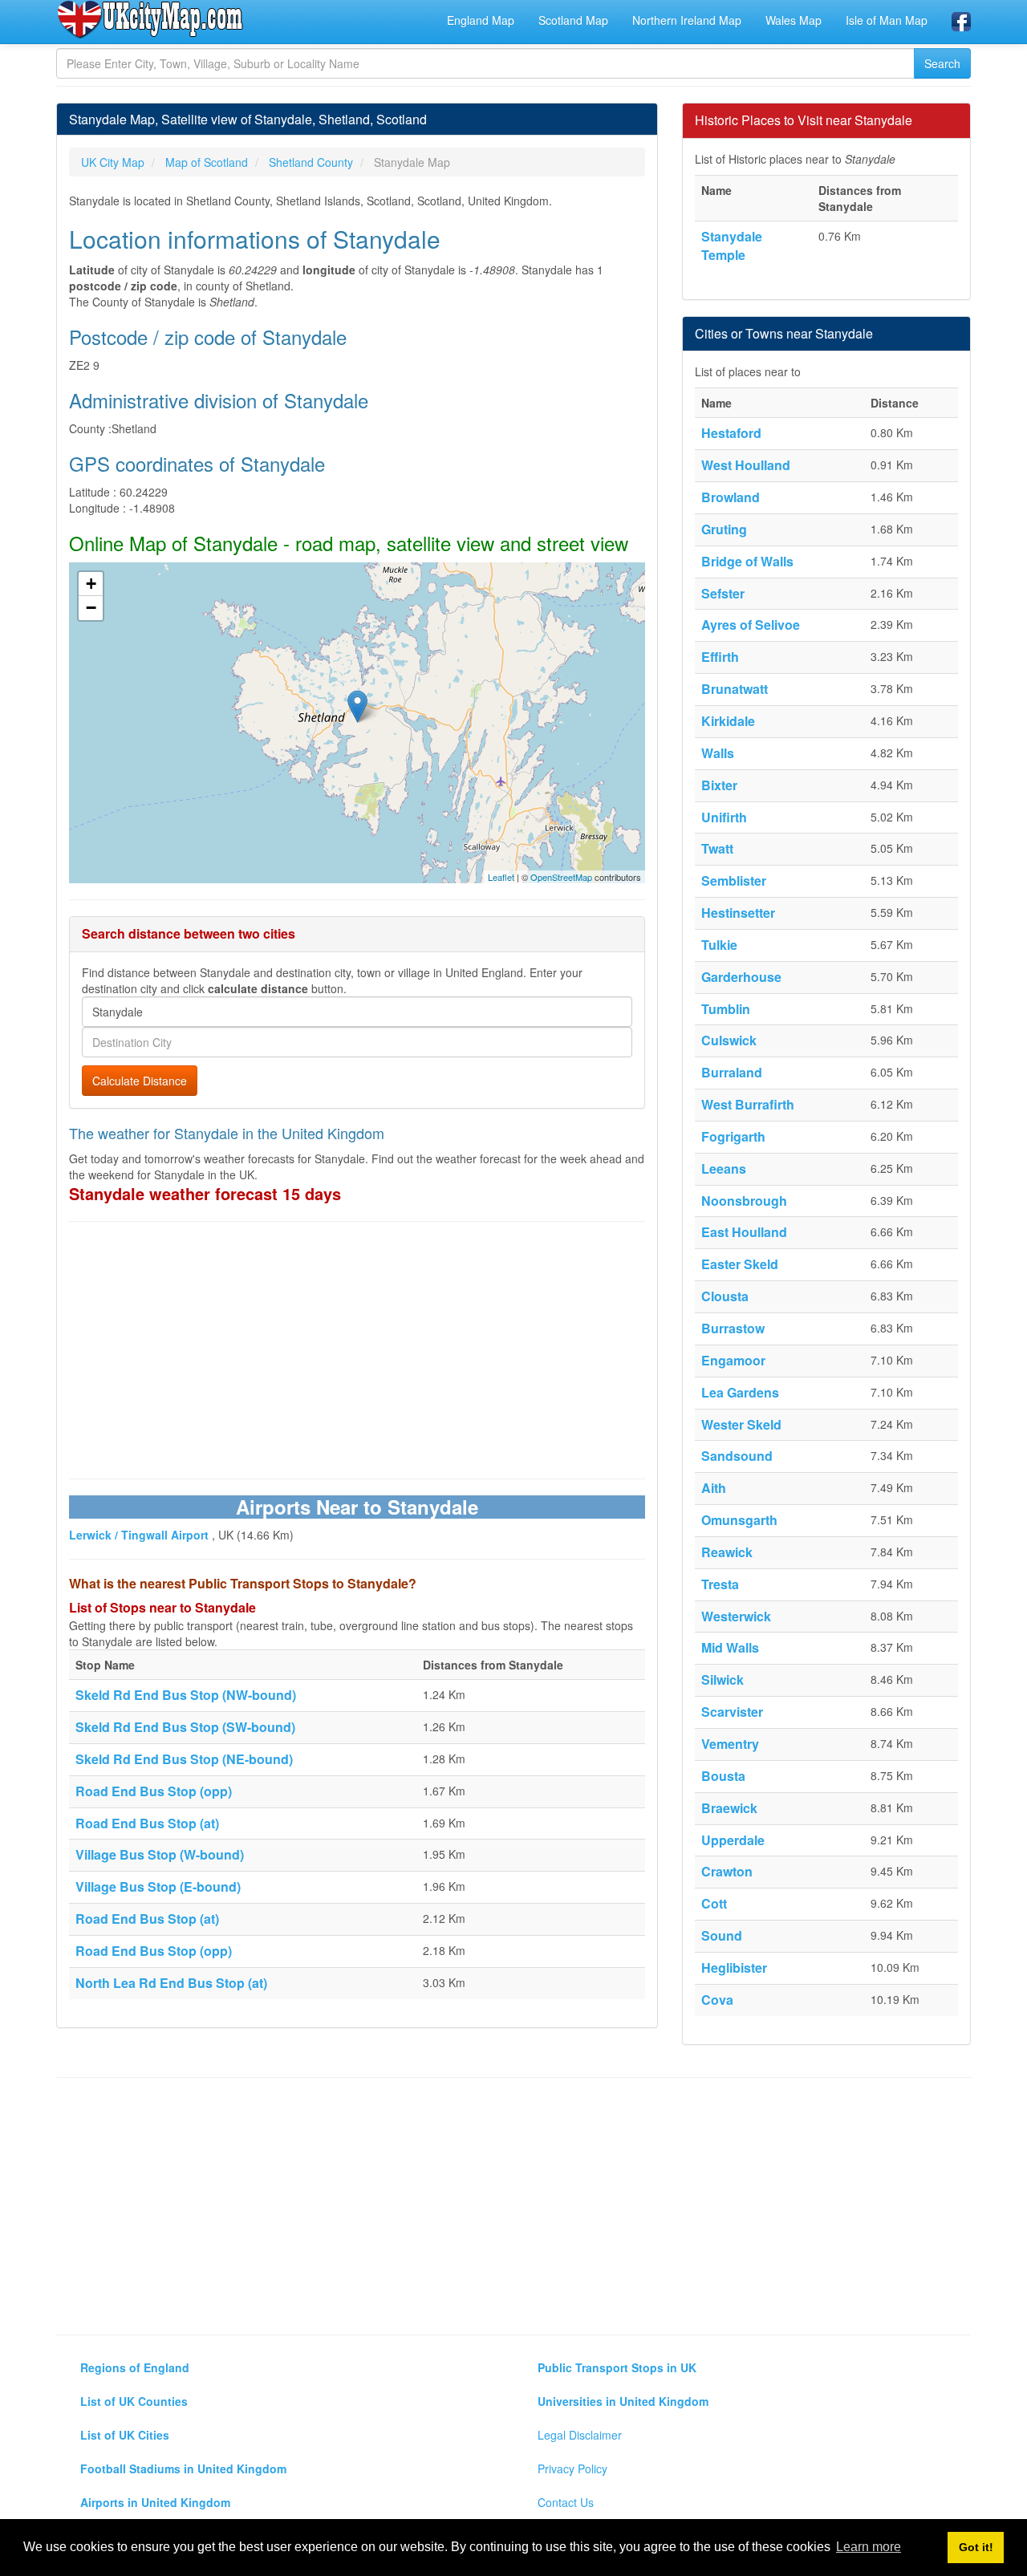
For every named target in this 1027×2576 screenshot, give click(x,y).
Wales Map (794, 20)
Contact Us (566, 2502)
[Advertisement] (357, 1350)
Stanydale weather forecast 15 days (205, 1193)
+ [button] (91, 584)
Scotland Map (573, 20)
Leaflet (501, 877)
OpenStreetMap (561, 877)
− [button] (91, 608)
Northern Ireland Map (687, 20)
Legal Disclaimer (580, 2435)
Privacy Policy (572, 2468)
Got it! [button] (976, 2547)
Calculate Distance (140, 1081)
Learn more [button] (869, 2547)
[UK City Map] (150, 19)
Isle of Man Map (887, 20)
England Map (481, 20)
